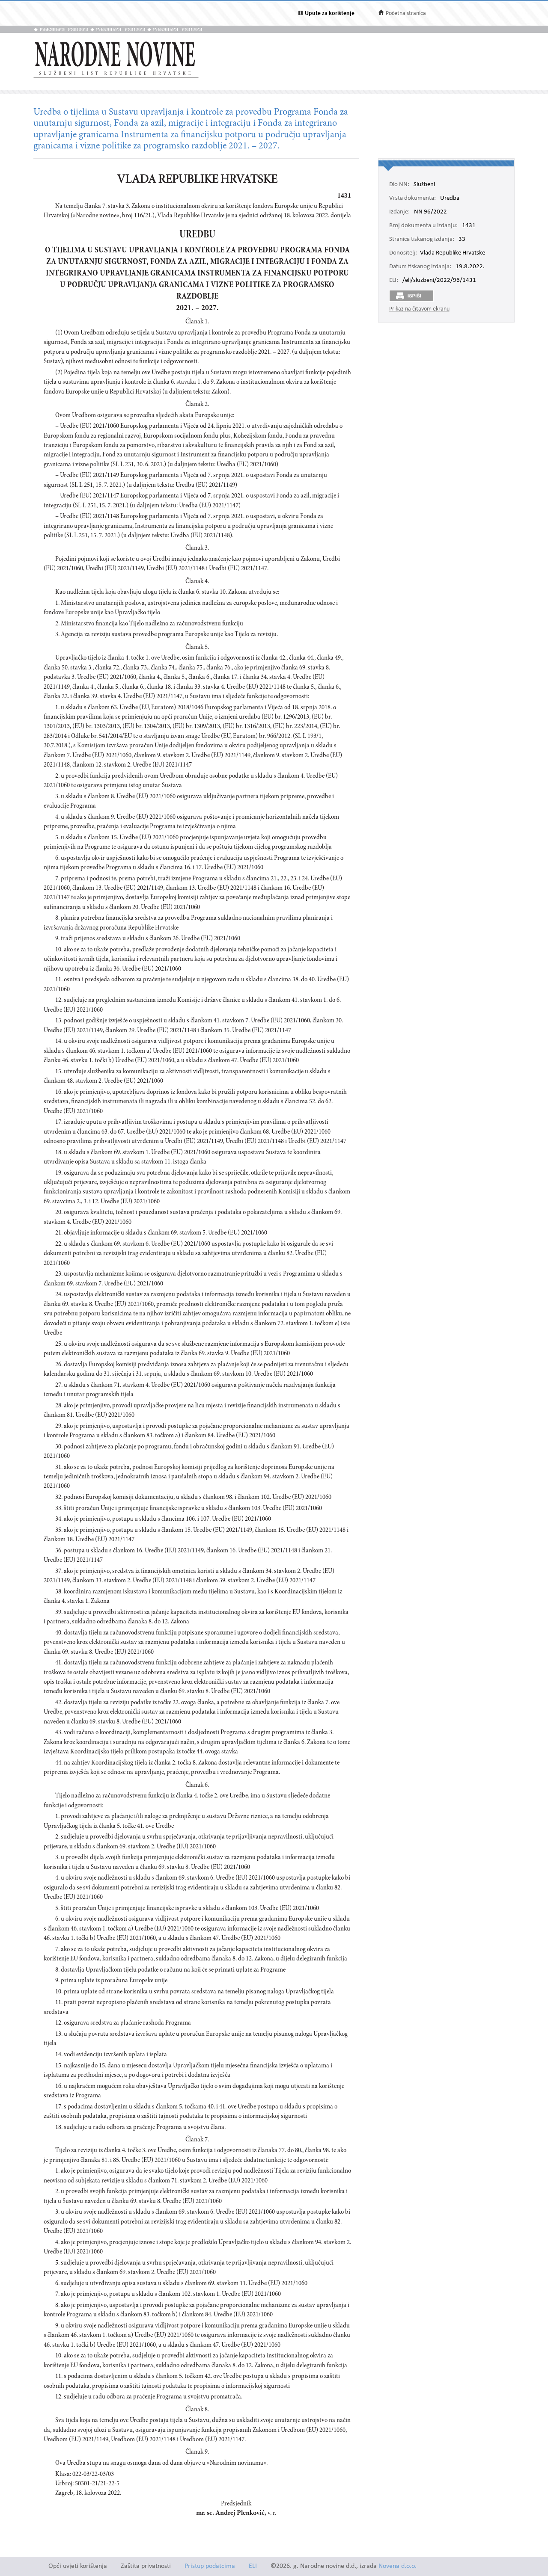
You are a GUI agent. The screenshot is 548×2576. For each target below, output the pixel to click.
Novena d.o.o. (398, 2566)
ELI (253, 2566)
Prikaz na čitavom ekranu (419, 309)
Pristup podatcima (210, 2566)
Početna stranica (406, 13)
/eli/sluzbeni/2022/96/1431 (439, 281)
